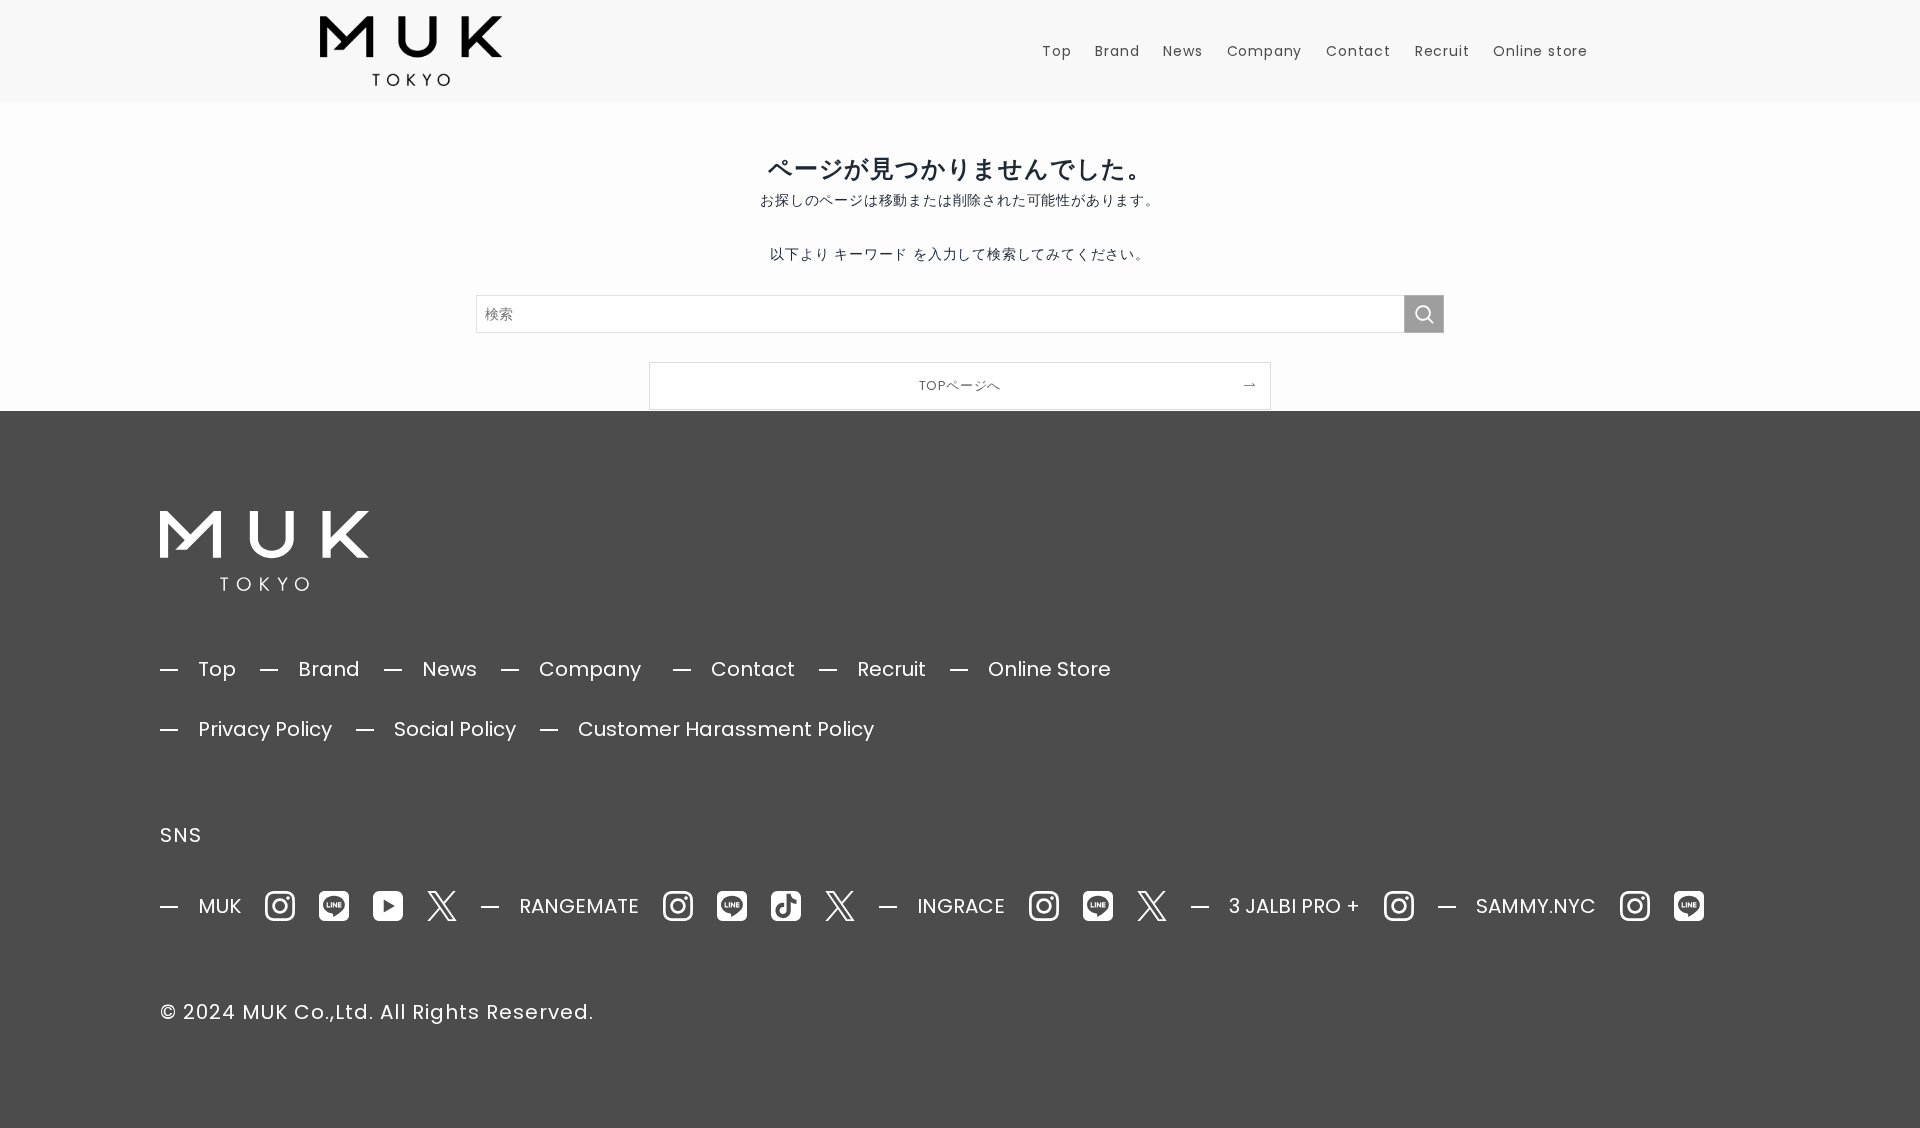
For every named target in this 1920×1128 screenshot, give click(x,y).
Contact (753, 669)
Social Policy (455, 729)
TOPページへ (960, 385)
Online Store (1049, 669)
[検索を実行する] (1424, 314)
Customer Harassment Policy (726, 729)
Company (590, 669)
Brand (329, 669)
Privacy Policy (265, 729)
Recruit (891, 669)
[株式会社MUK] (411, 51)
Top (217, 669)
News (449, 669)
